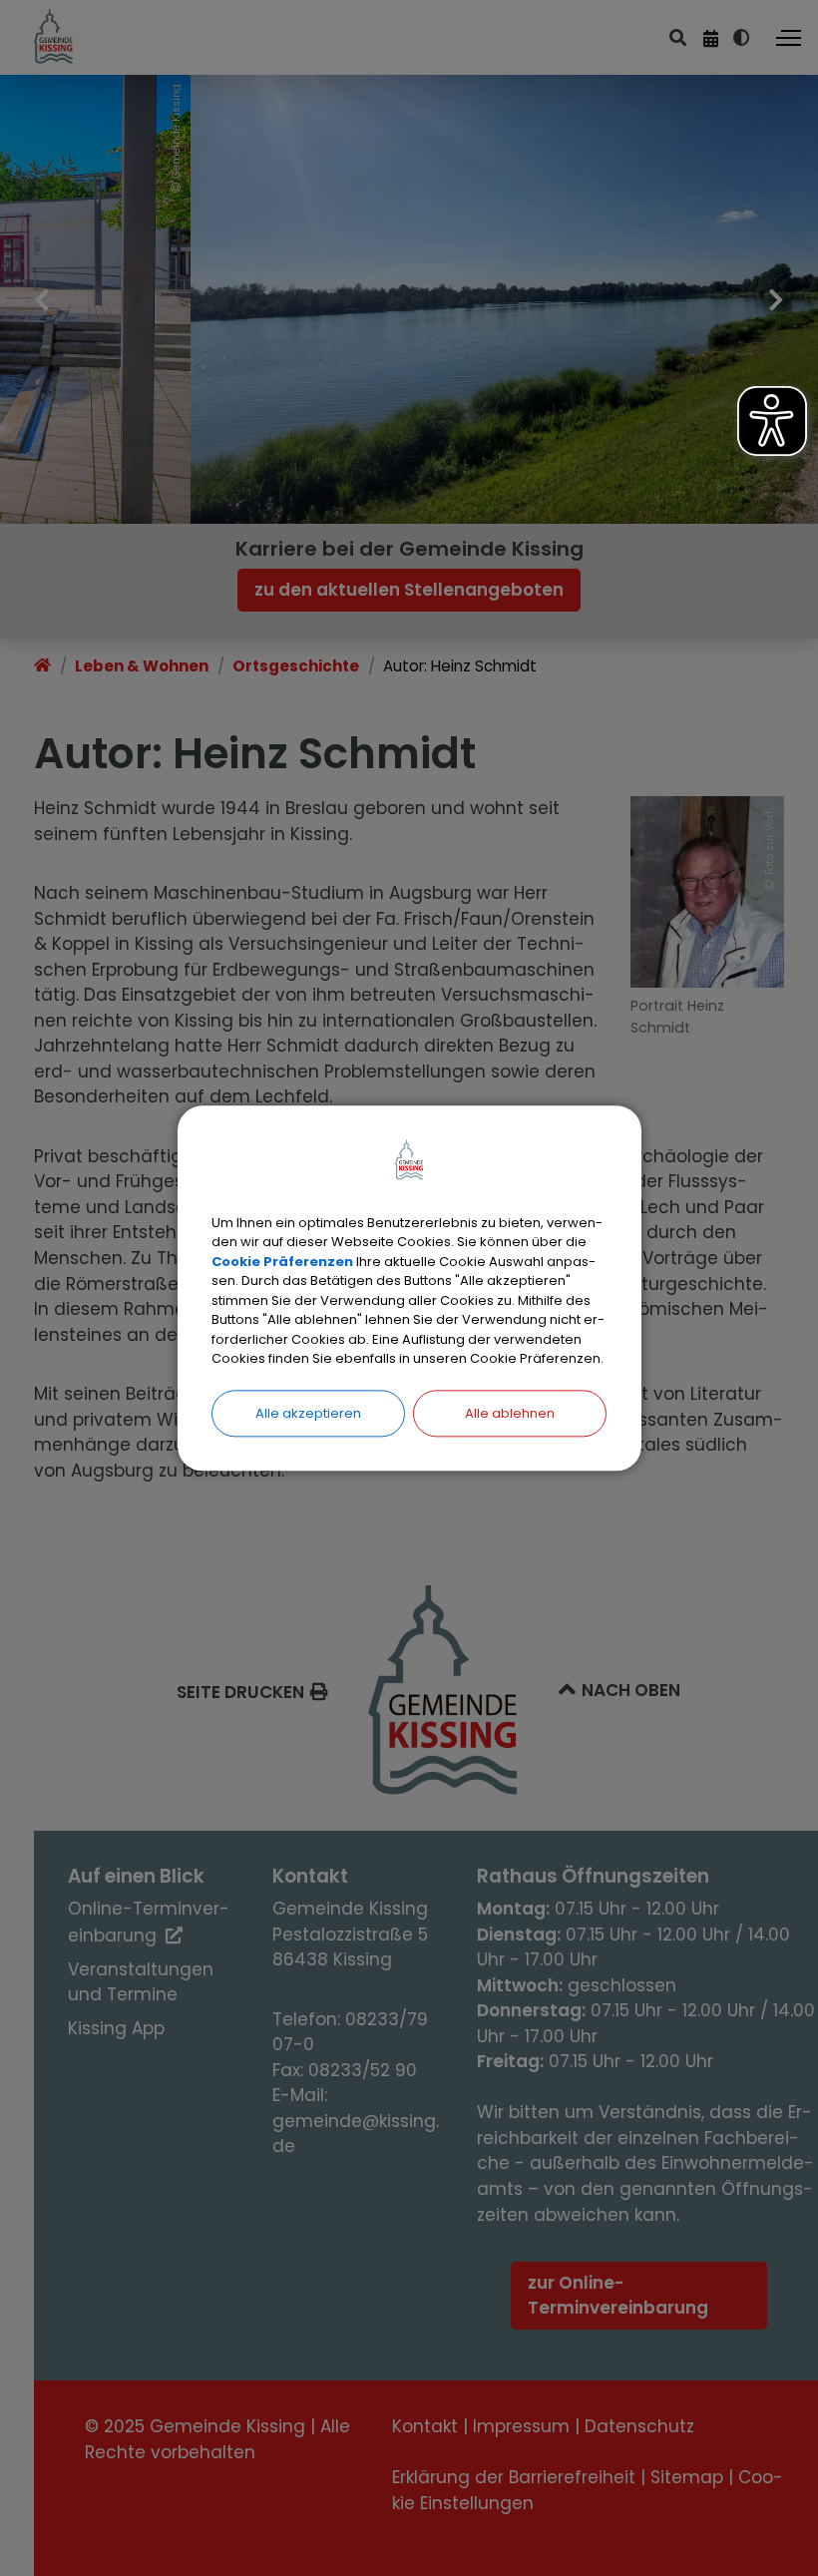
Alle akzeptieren (308, 1413)
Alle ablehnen (510, 1413)
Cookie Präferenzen (282, 1262)
